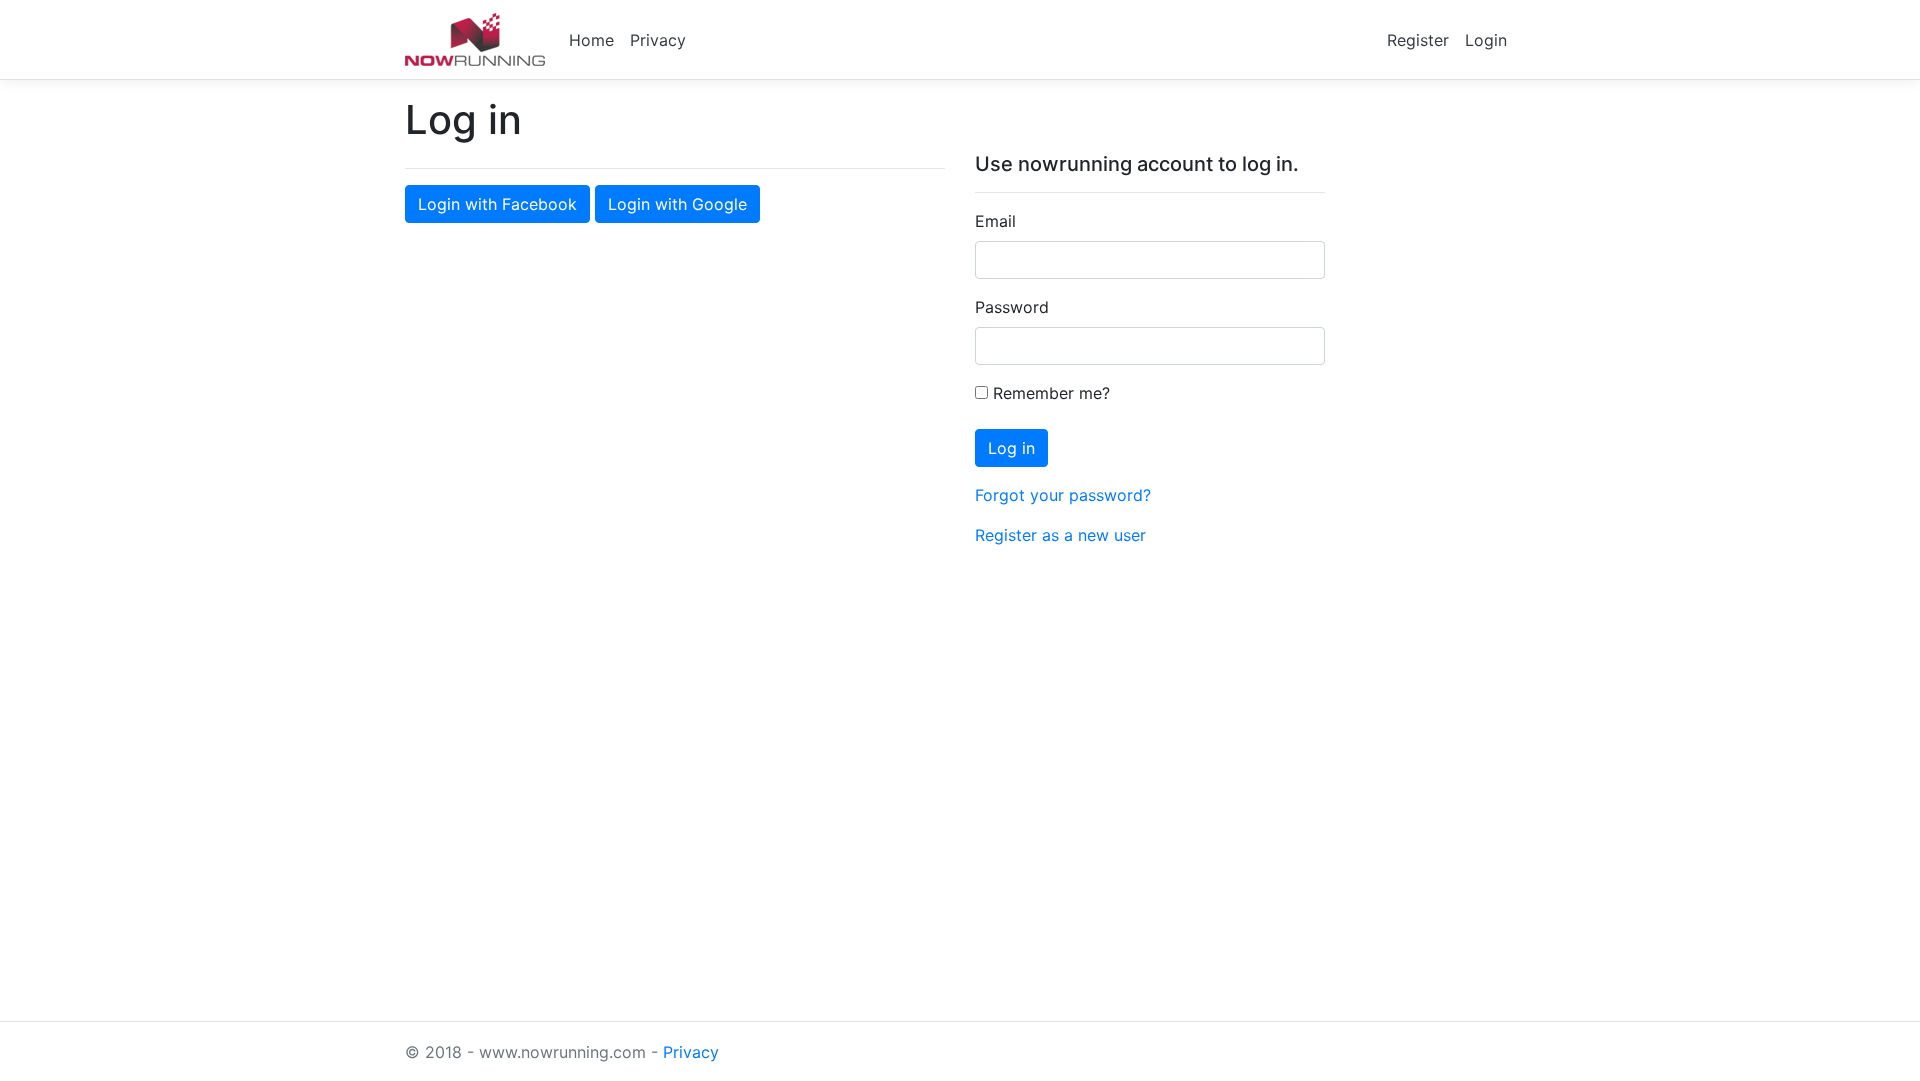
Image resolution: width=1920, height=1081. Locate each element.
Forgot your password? (1063, 495)
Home (591, 40)
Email (995, 221)
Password (1012, 307)
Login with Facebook (497, 204)
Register (1418, 40)
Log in (1011, 448)
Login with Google (677, 204)
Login (1486, 40)
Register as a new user (1060, 535)
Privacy (658, 40)
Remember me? (1049, 393)
